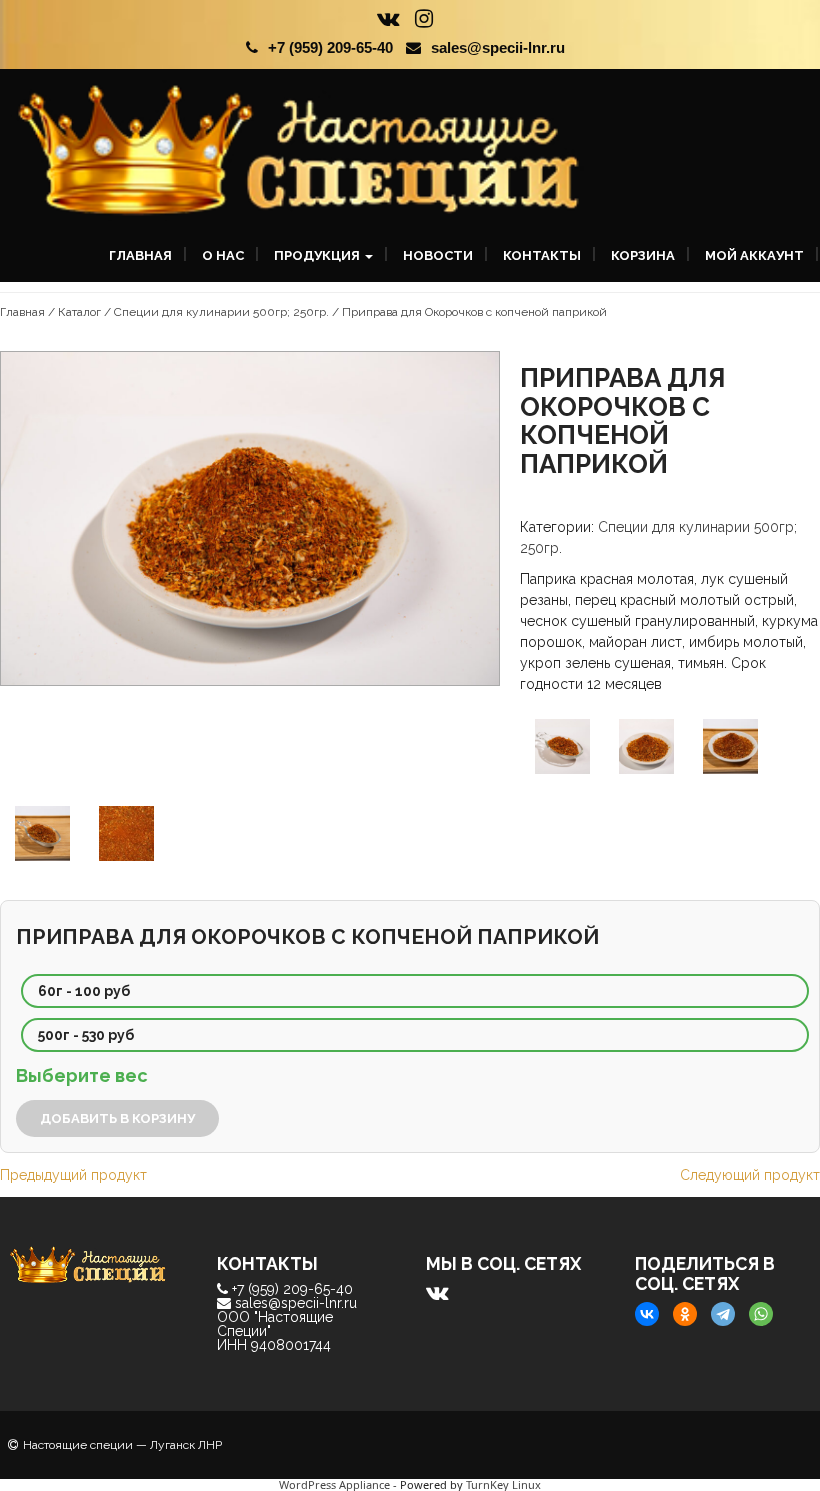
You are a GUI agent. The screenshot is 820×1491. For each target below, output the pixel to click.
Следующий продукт (750, 1175)
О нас (223, 255)
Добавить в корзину (117, 1118)
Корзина (643, 255)
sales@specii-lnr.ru (498, 47)
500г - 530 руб (86, 1035)
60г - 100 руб (84, 991)
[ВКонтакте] (647, 1314)
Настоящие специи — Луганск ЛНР (122, 1445)
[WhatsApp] (761, 1314)
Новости (438, 255)
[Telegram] (723, 1314)
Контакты (542, 255)
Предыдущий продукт (73, 1175)
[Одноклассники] (685, 1314)
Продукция (318, 255)
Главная (140, 255)
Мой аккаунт (754, 255)
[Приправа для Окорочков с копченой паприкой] (250, 709)
